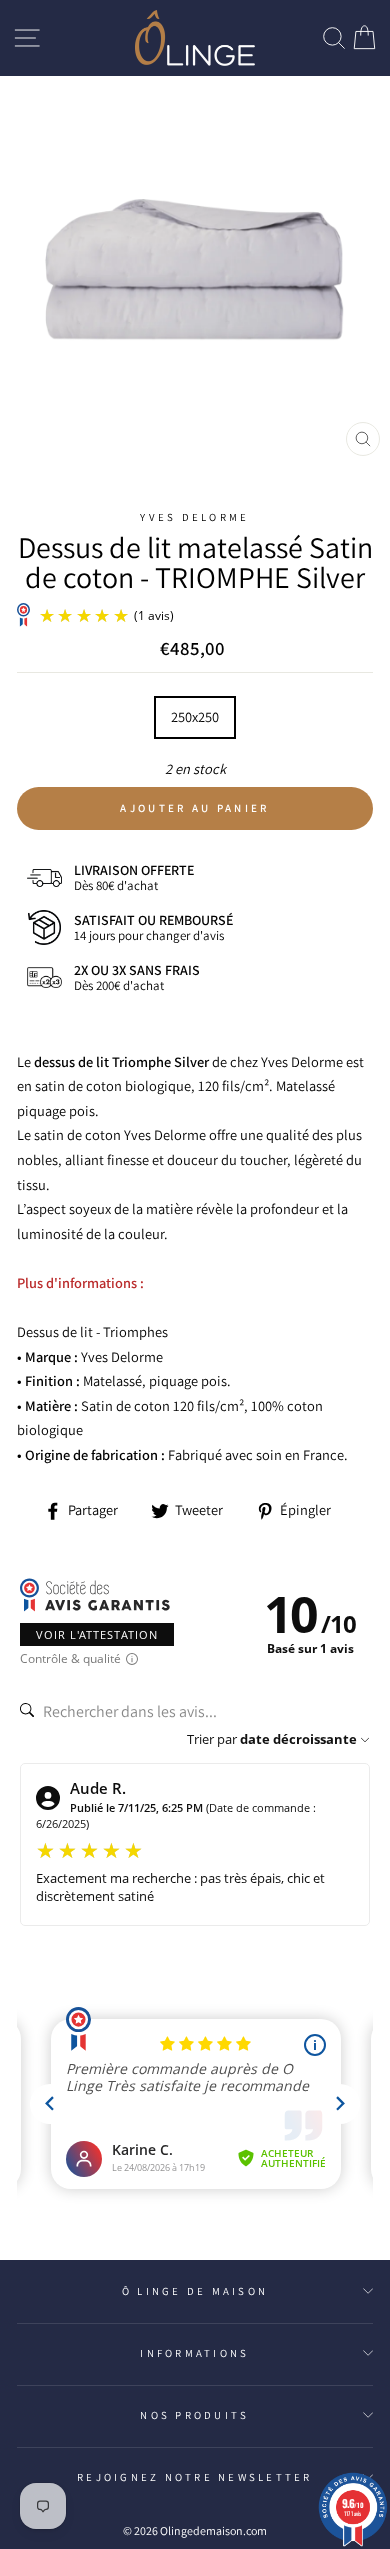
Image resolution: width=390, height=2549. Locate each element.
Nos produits (194, 2415)
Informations (194, 2353)
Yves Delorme (194, 517)
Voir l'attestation (97, 1634)
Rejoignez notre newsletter (195, 2477)
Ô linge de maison (195, 2291)
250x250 (195, 716)
